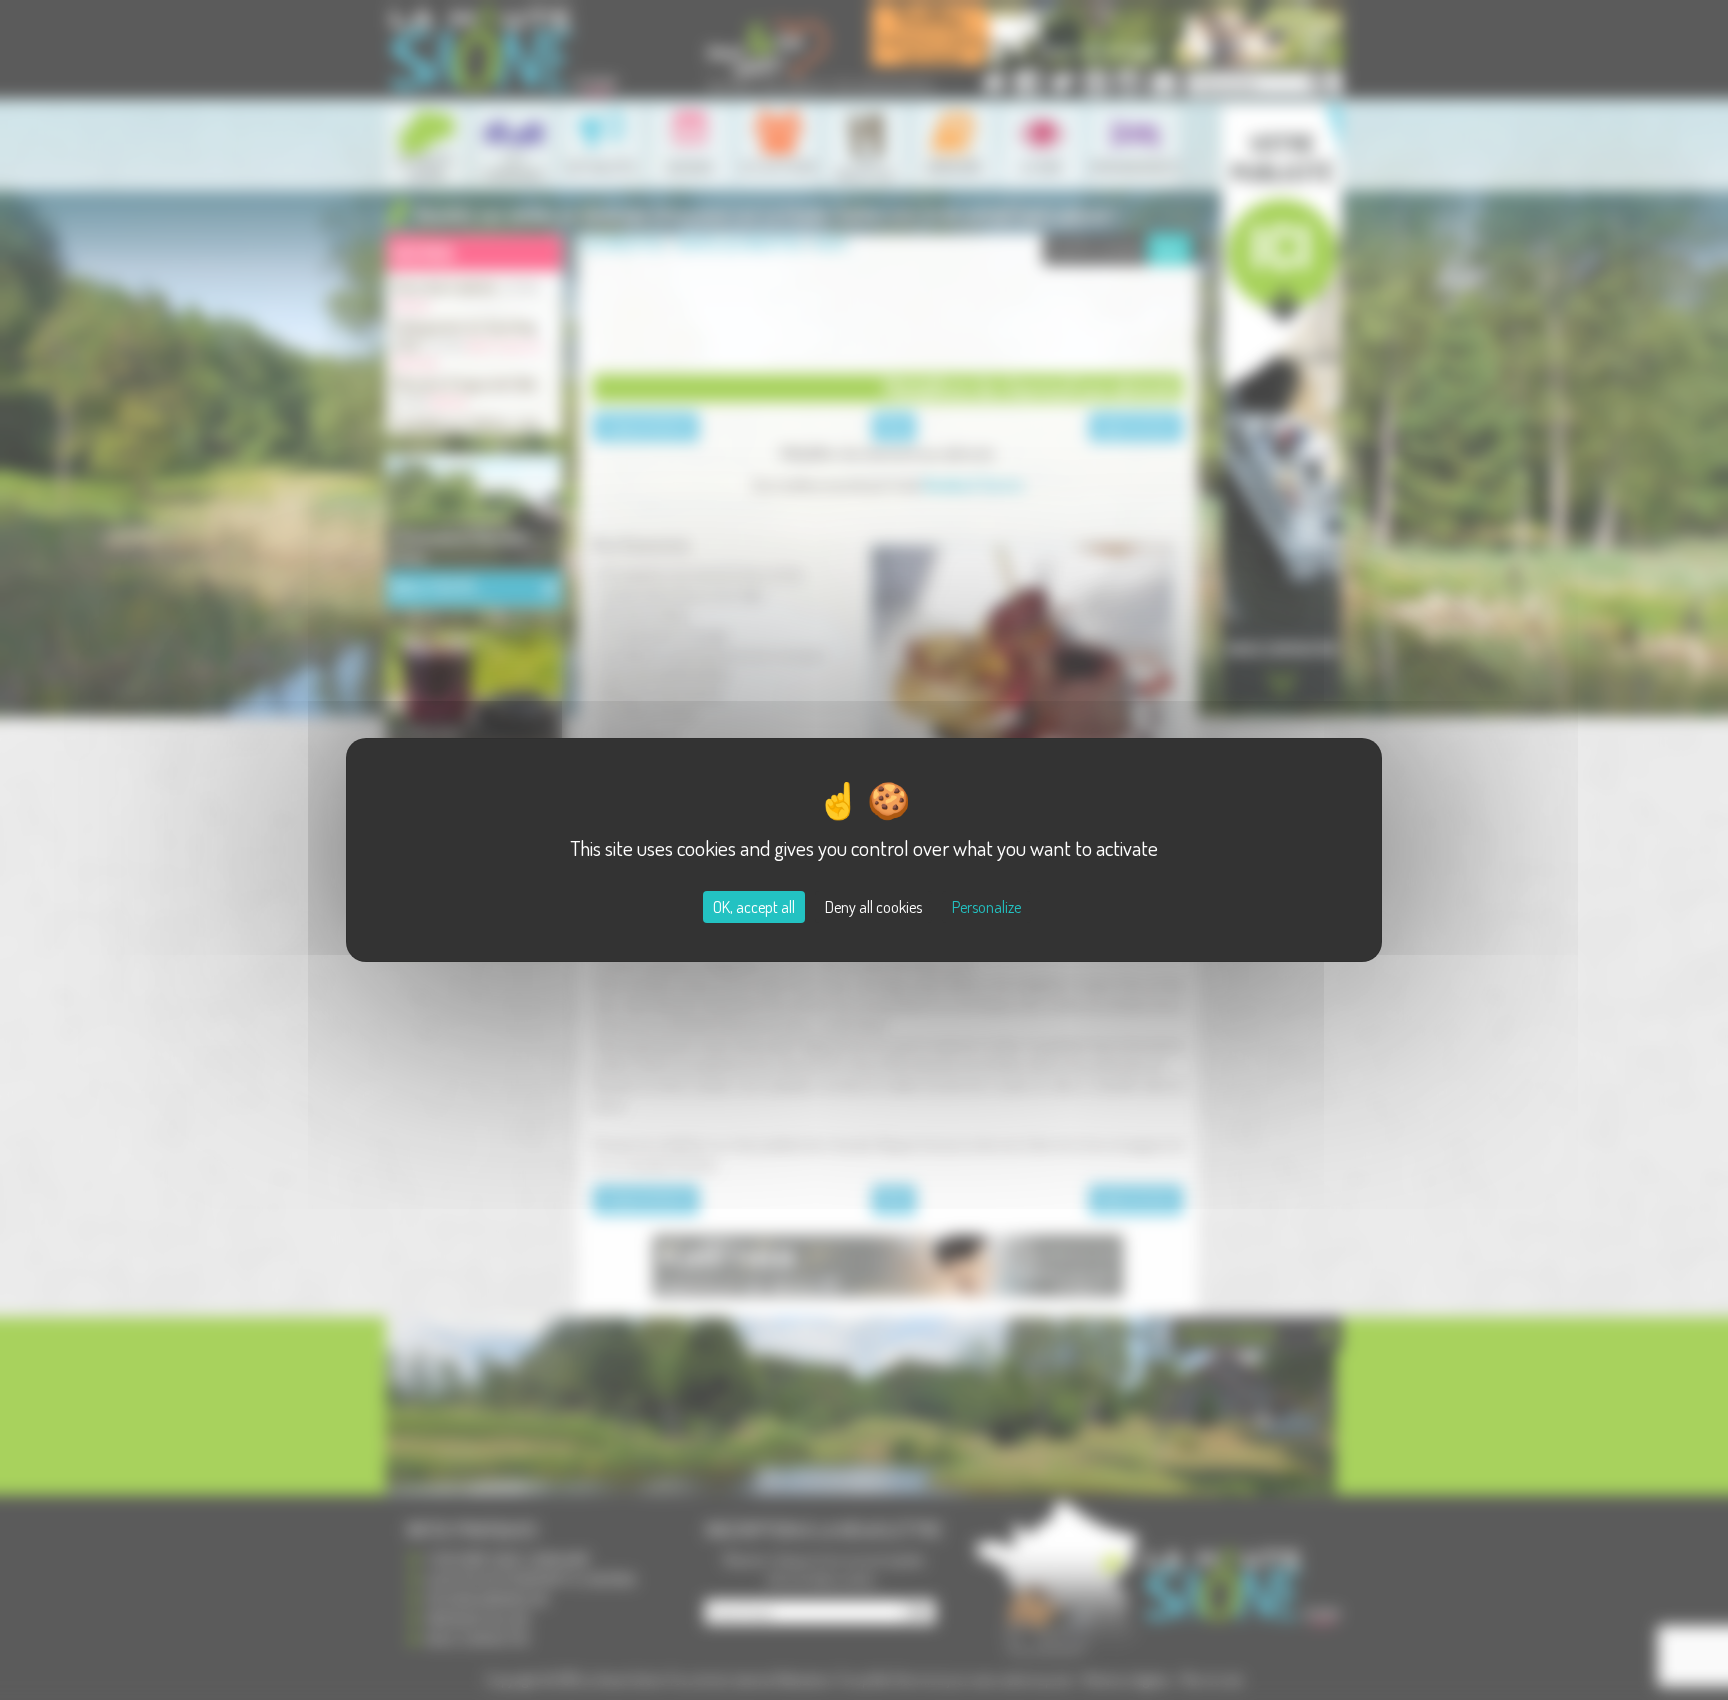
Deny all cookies (873, 907)
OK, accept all (754, 907)
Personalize (986, 907)
